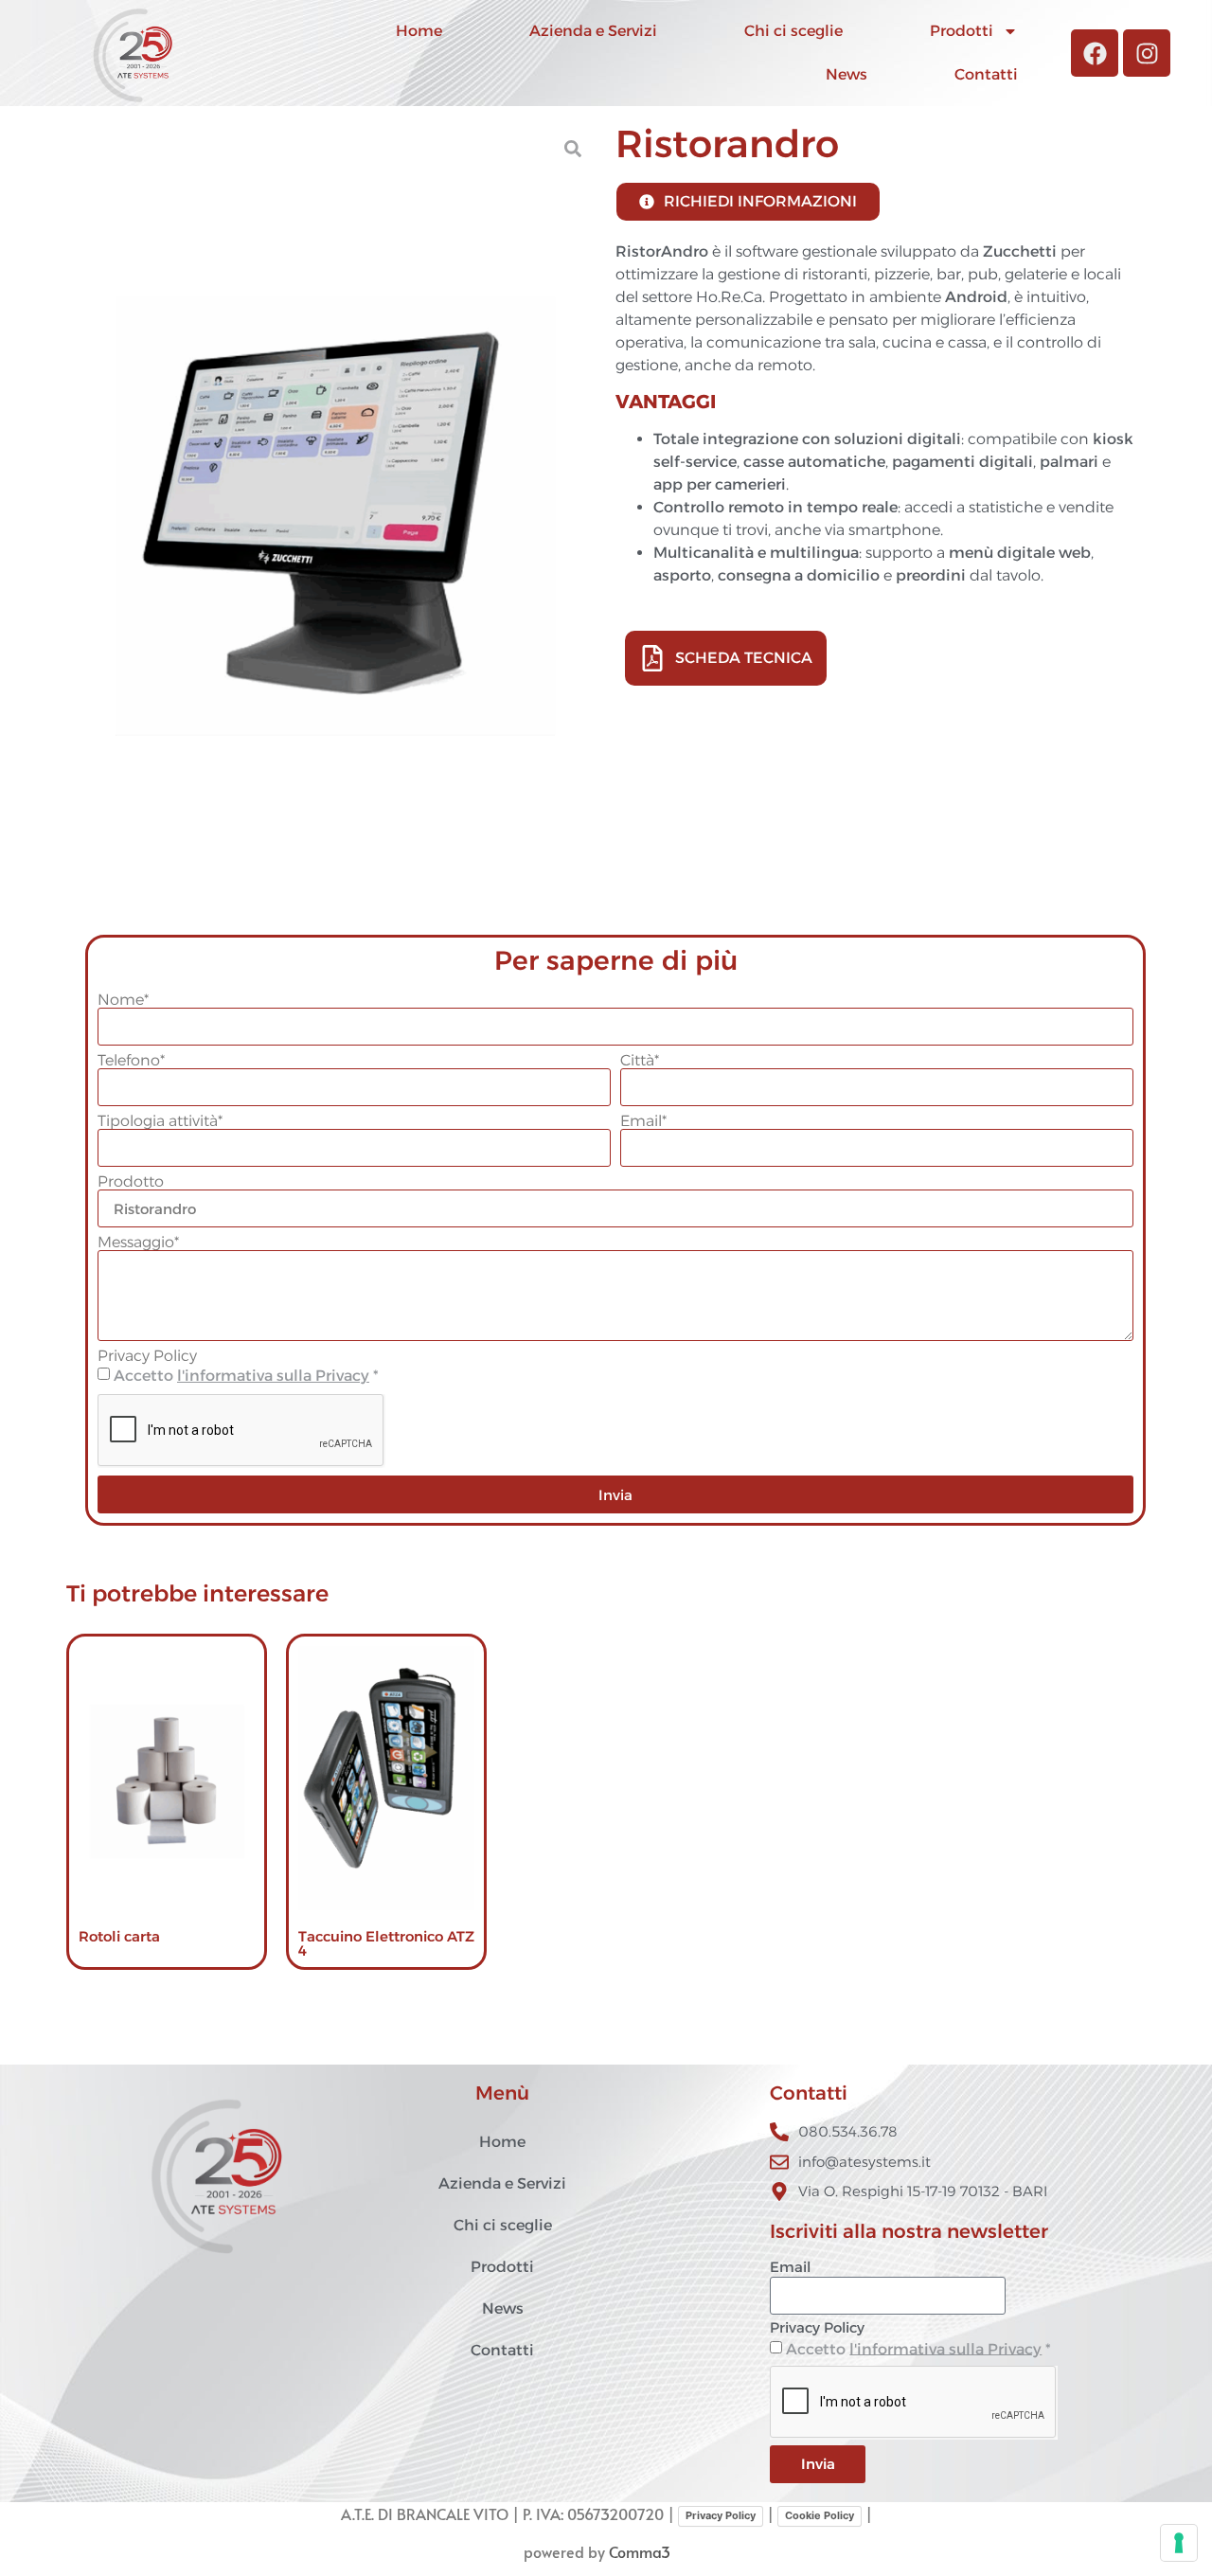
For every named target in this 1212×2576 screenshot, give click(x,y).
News (847, 74)
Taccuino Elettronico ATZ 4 (386, 1943)
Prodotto (131, 1182)
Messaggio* (138, 1243)
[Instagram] (1147, 53)
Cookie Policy (820, 2515)
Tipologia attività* (160, 1121)
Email (790, 2268)
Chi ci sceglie (793, 31)
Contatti (986, 74)
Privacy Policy (147, 1356)
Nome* (123, 1000)
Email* (643, 1121)
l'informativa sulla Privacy (273, 1376)
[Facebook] (1095, 53)
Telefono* (131, 1061)
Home (419, 31)
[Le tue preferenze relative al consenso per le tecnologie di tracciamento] (1179, 2543)
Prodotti (962, 31)
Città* (640, 1061)
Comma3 (640, 2551)
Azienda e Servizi (593, 31)
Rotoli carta (119, 1936)
